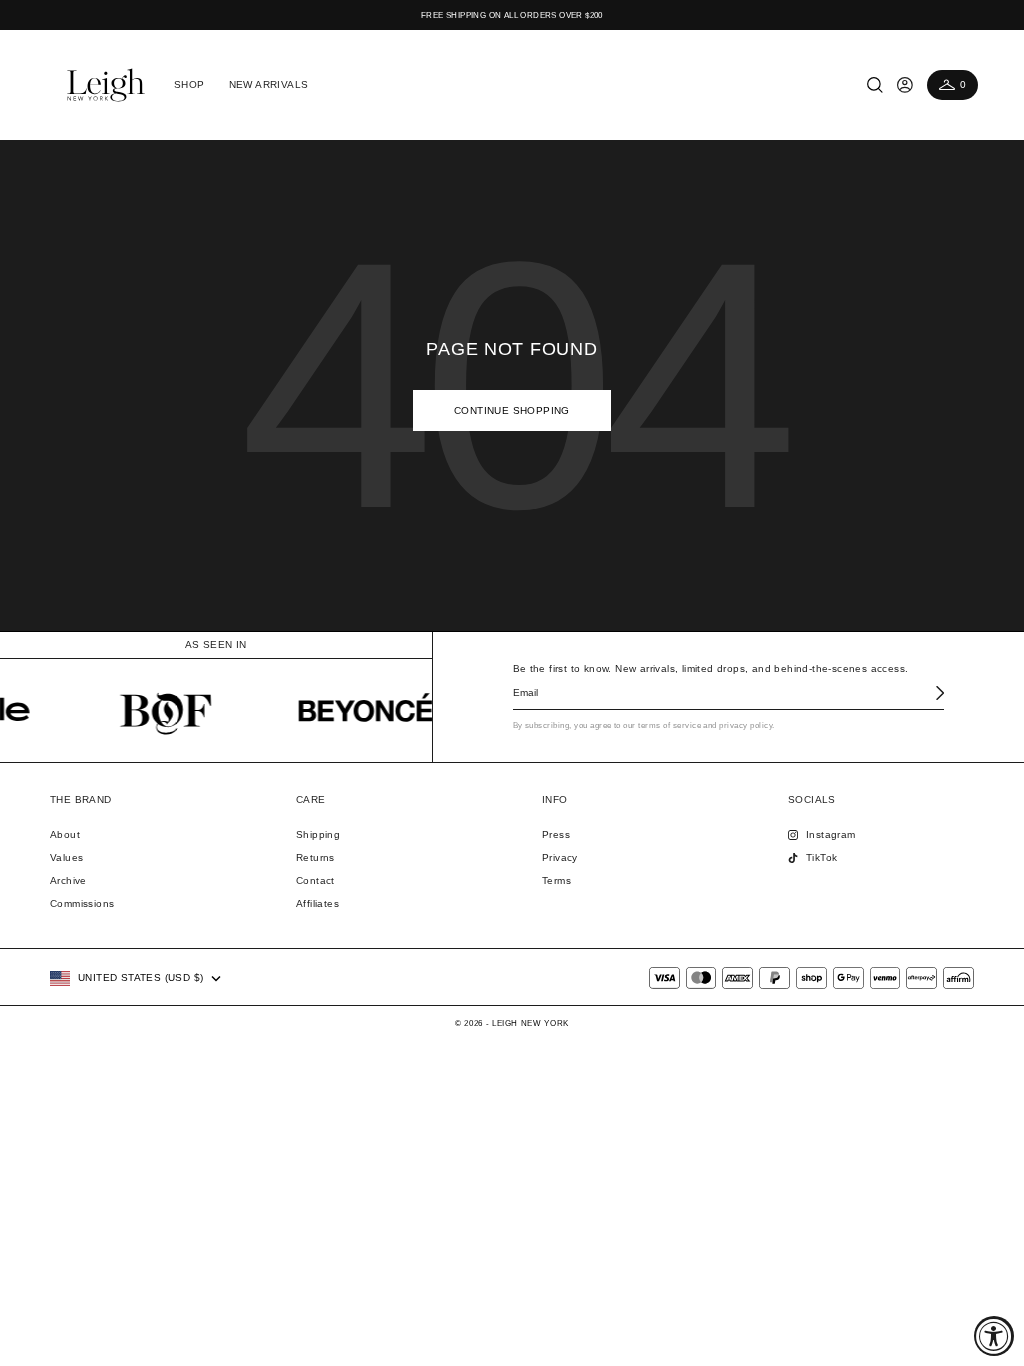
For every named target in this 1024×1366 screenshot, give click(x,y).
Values (66, 857)
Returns (315, 857)
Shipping (318, 834)
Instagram (831, 834)
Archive (68, 880)
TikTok (821, 857)
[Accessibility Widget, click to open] (994, 1336)
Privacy (560, 857)
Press (556, 834)
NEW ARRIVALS (269, 84)
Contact (315, 880)
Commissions (82, 903)
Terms (556, 880)
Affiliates (317, 903)
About (65, 834)
